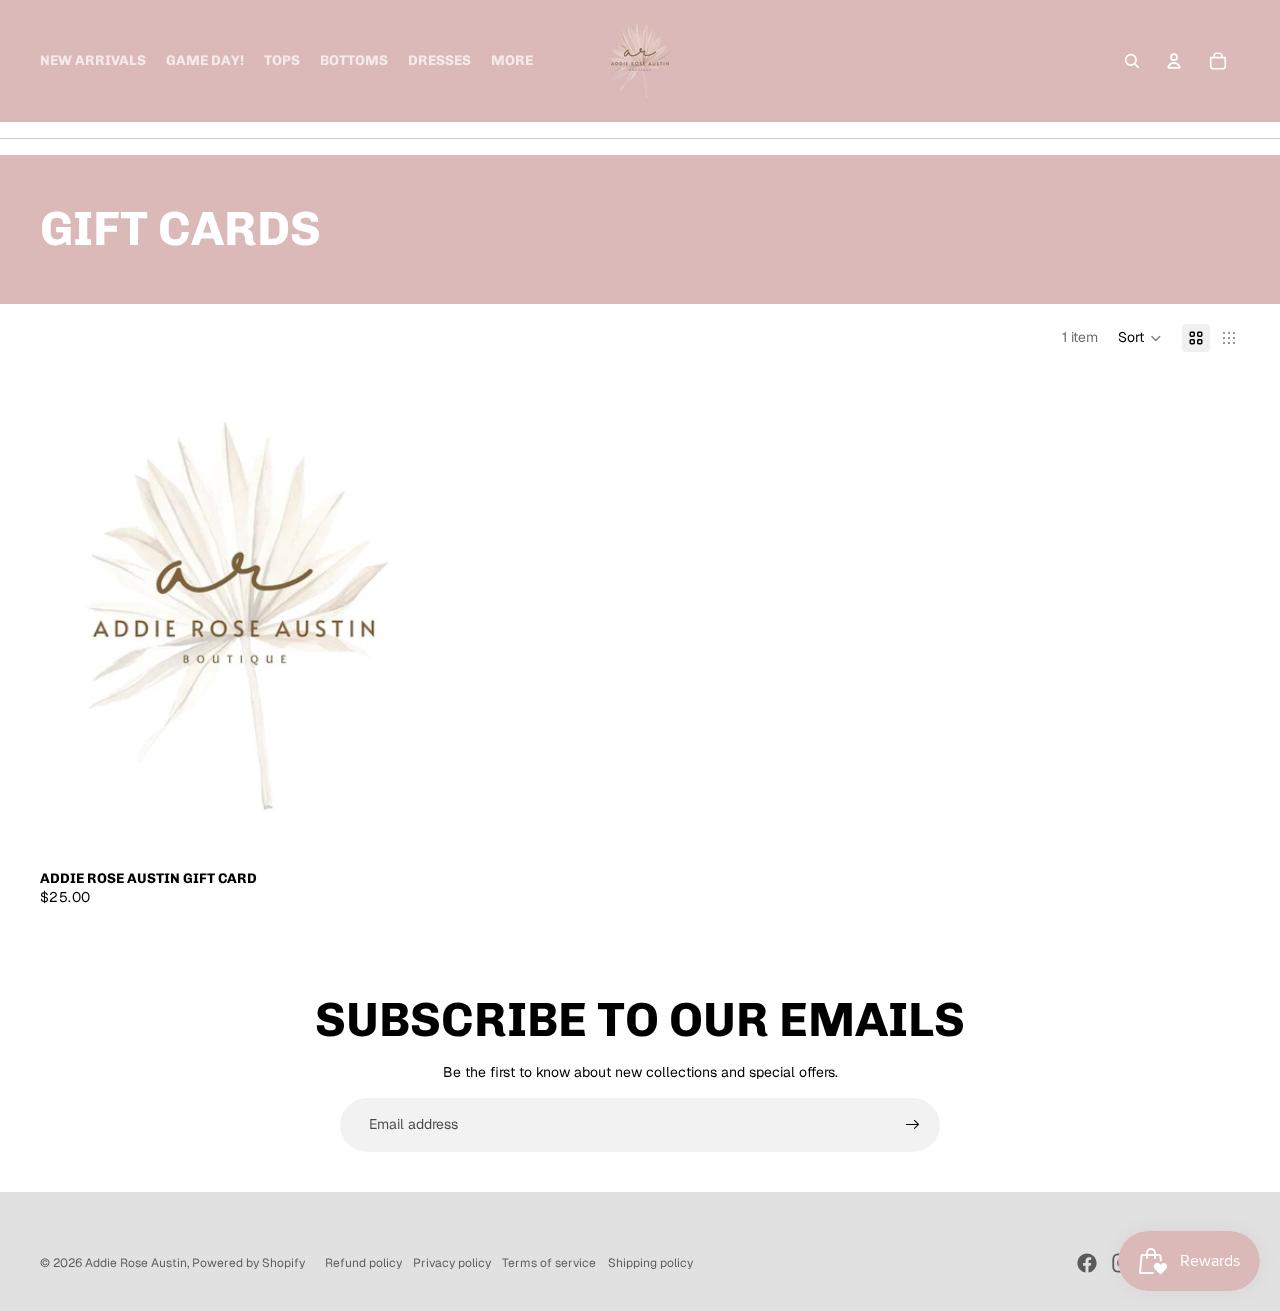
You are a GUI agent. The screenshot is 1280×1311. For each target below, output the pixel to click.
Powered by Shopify (248, 1263)
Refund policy (363, 1263)
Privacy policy (452, 1263)
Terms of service (549, 1263)
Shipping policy (650, 1263)
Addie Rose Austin (136, 1263)
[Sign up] (913, 1125)
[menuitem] (512, 61)
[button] (1140, 338)
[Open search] (1132, 61)
